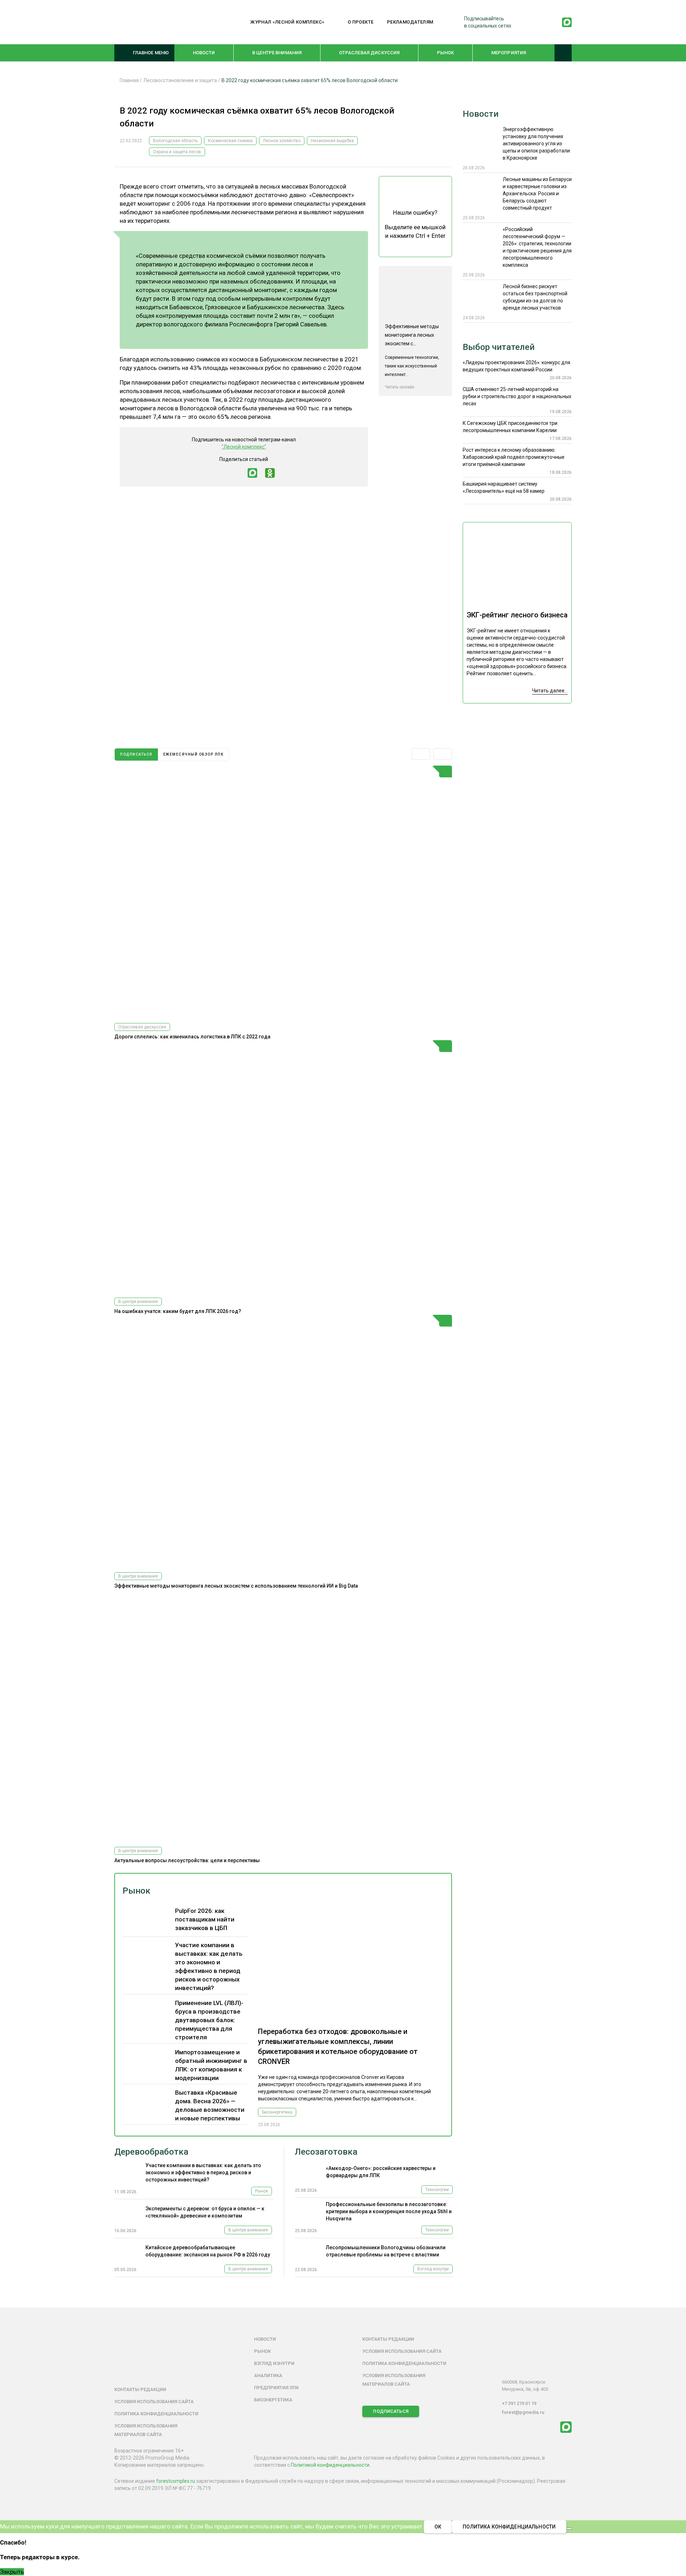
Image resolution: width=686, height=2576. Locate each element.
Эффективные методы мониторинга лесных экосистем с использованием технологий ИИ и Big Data (236, 1586)
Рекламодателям (410, 22)
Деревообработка (151, 2152)
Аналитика (268, 2375)
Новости (204, 53)
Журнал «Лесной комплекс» (287, 22)
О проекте (361, 22)
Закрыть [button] (12, 2572)
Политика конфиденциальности (156, 2414)
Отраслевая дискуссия (369, 53)
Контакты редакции (140, 2389)
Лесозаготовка (326, 2152)
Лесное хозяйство (282, 141)
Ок (438, 2527)
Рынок (446, 53)
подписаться (136, 754)
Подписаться (391, 2411)
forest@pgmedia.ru (523, 2412)
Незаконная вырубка (332, 141)
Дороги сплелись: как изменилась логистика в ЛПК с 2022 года (192, 1037)
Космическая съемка (230, 141)
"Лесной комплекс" (244, 447)
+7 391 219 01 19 (519, 2403)
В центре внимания (277, 53)
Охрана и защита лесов (177, 152)
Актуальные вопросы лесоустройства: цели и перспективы (187, 1860)
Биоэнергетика (277, 2112)
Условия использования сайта (154, 2402)
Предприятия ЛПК (276, 2388)
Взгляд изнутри (433, 2269)
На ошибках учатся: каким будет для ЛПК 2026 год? (178, 1311)
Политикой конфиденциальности (330, 2465)
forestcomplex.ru (176, 2481)
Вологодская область (175, 141)
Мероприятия (509, 53)
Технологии (437, 2190)
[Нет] (569, 2529)
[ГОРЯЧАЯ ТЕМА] (283, 891)
